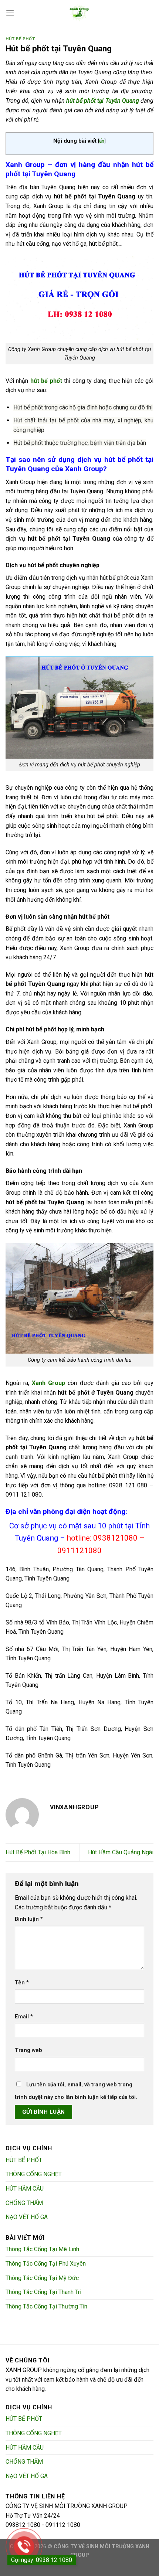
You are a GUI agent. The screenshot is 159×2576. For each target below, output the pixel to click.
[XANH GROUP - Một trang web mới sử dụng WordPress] (79, 13)
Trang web (28, 2050)
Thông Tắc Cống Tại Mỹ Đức (42, 2278)
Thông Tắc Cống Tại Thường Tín (46, 2306)
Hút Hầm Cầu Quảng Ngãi (121, 1852)
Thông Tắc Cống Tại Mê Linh (42, 2249)
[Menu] (10, 13)
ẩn (102, 141)
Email (24, 2017)
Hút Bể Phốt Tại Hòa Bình (38, 1852)
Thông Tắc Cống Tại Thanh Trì (43, 2292)
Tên (22, 1983)
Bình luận (29, 1919)
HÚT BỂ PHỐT (20, 39)
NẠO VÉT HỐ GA (27, 2217)
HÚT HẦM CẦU (25, 2189)
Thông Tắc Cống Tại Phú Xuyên (46, 2264)
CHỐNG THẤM (24, 2203)
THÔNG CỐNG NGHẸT (34, 2174)
